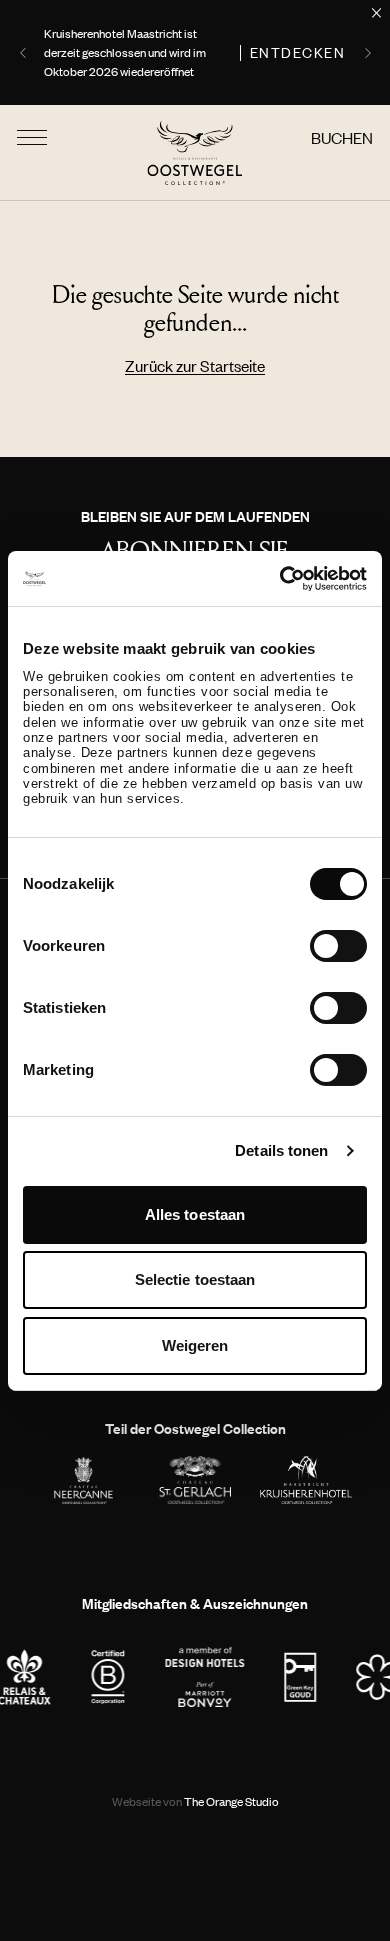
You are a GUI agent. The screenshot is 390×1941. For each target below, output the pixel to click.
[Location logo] (83, 1480)
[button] (25, 53)
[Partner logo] (108, 1677)
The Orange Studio (195, 1801)
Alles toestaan (195, 1214)
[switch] (338, 946)
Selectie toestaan (195, 1279)
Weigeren (195, 1345)
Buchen (342, 137)
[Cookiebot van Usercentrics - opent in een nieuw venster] (280, 578)
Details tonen (281, 1150)
